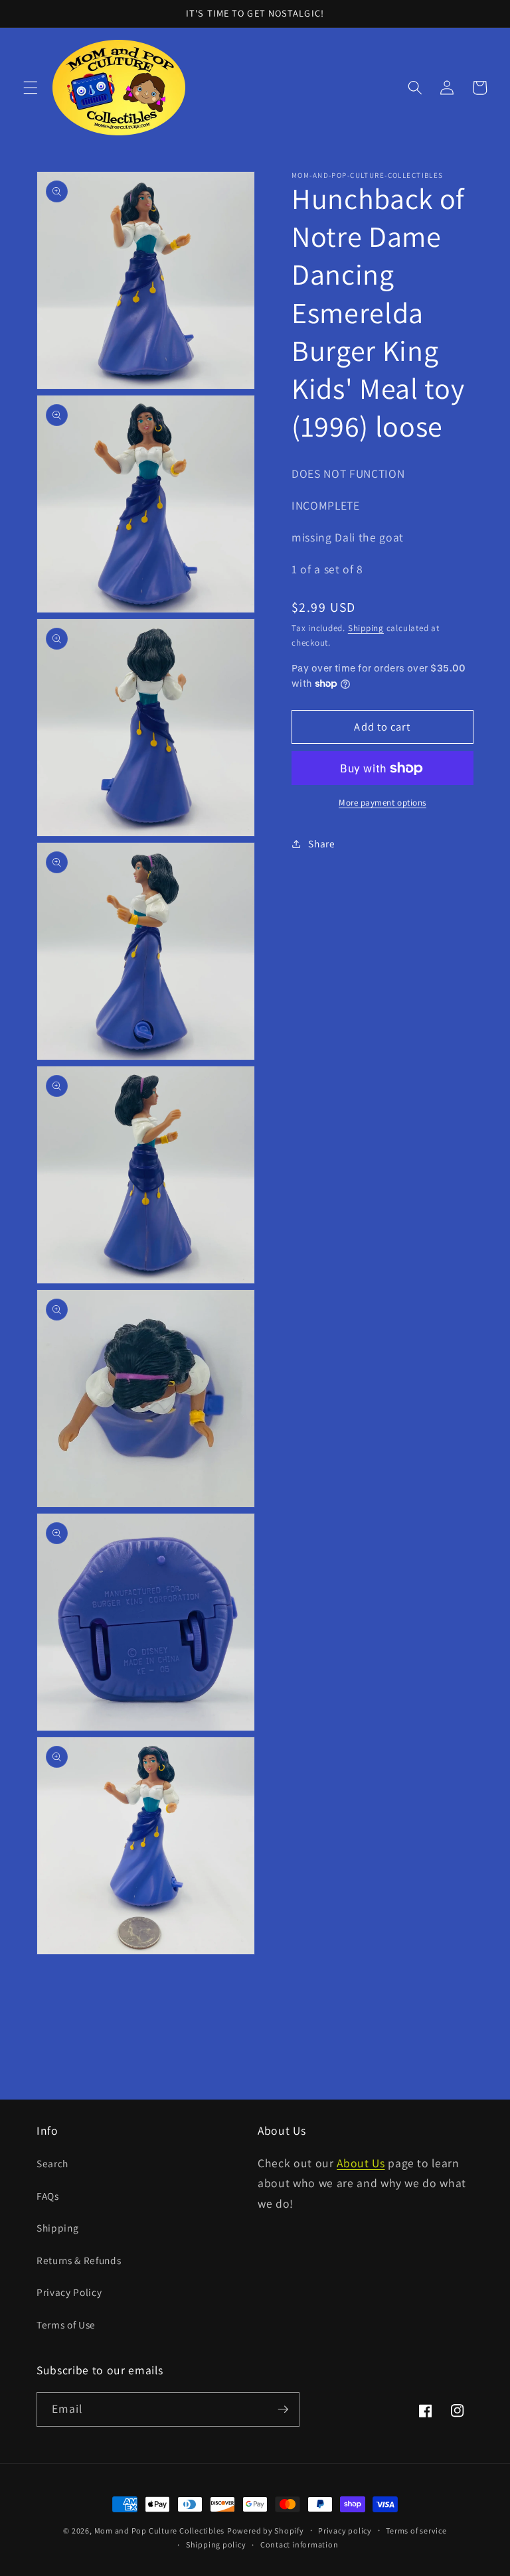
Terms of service (416, 2531)
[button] (31, 88)
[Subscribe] (283, 2409)
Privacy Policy (69, 2292)
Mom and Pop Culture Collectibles (160, 2531)
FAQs (48, 2196)
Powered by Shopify (266, 2531)
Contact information (299, 2544)
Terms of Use (66, 2325)
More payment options (382, 803)
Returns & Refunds (79, 2260)
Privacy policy (345, 2531)
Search (52, 2163)
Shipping (366, 628)
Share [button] (321, 843)
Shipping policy (216, 2544)
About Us (361, 2163)
